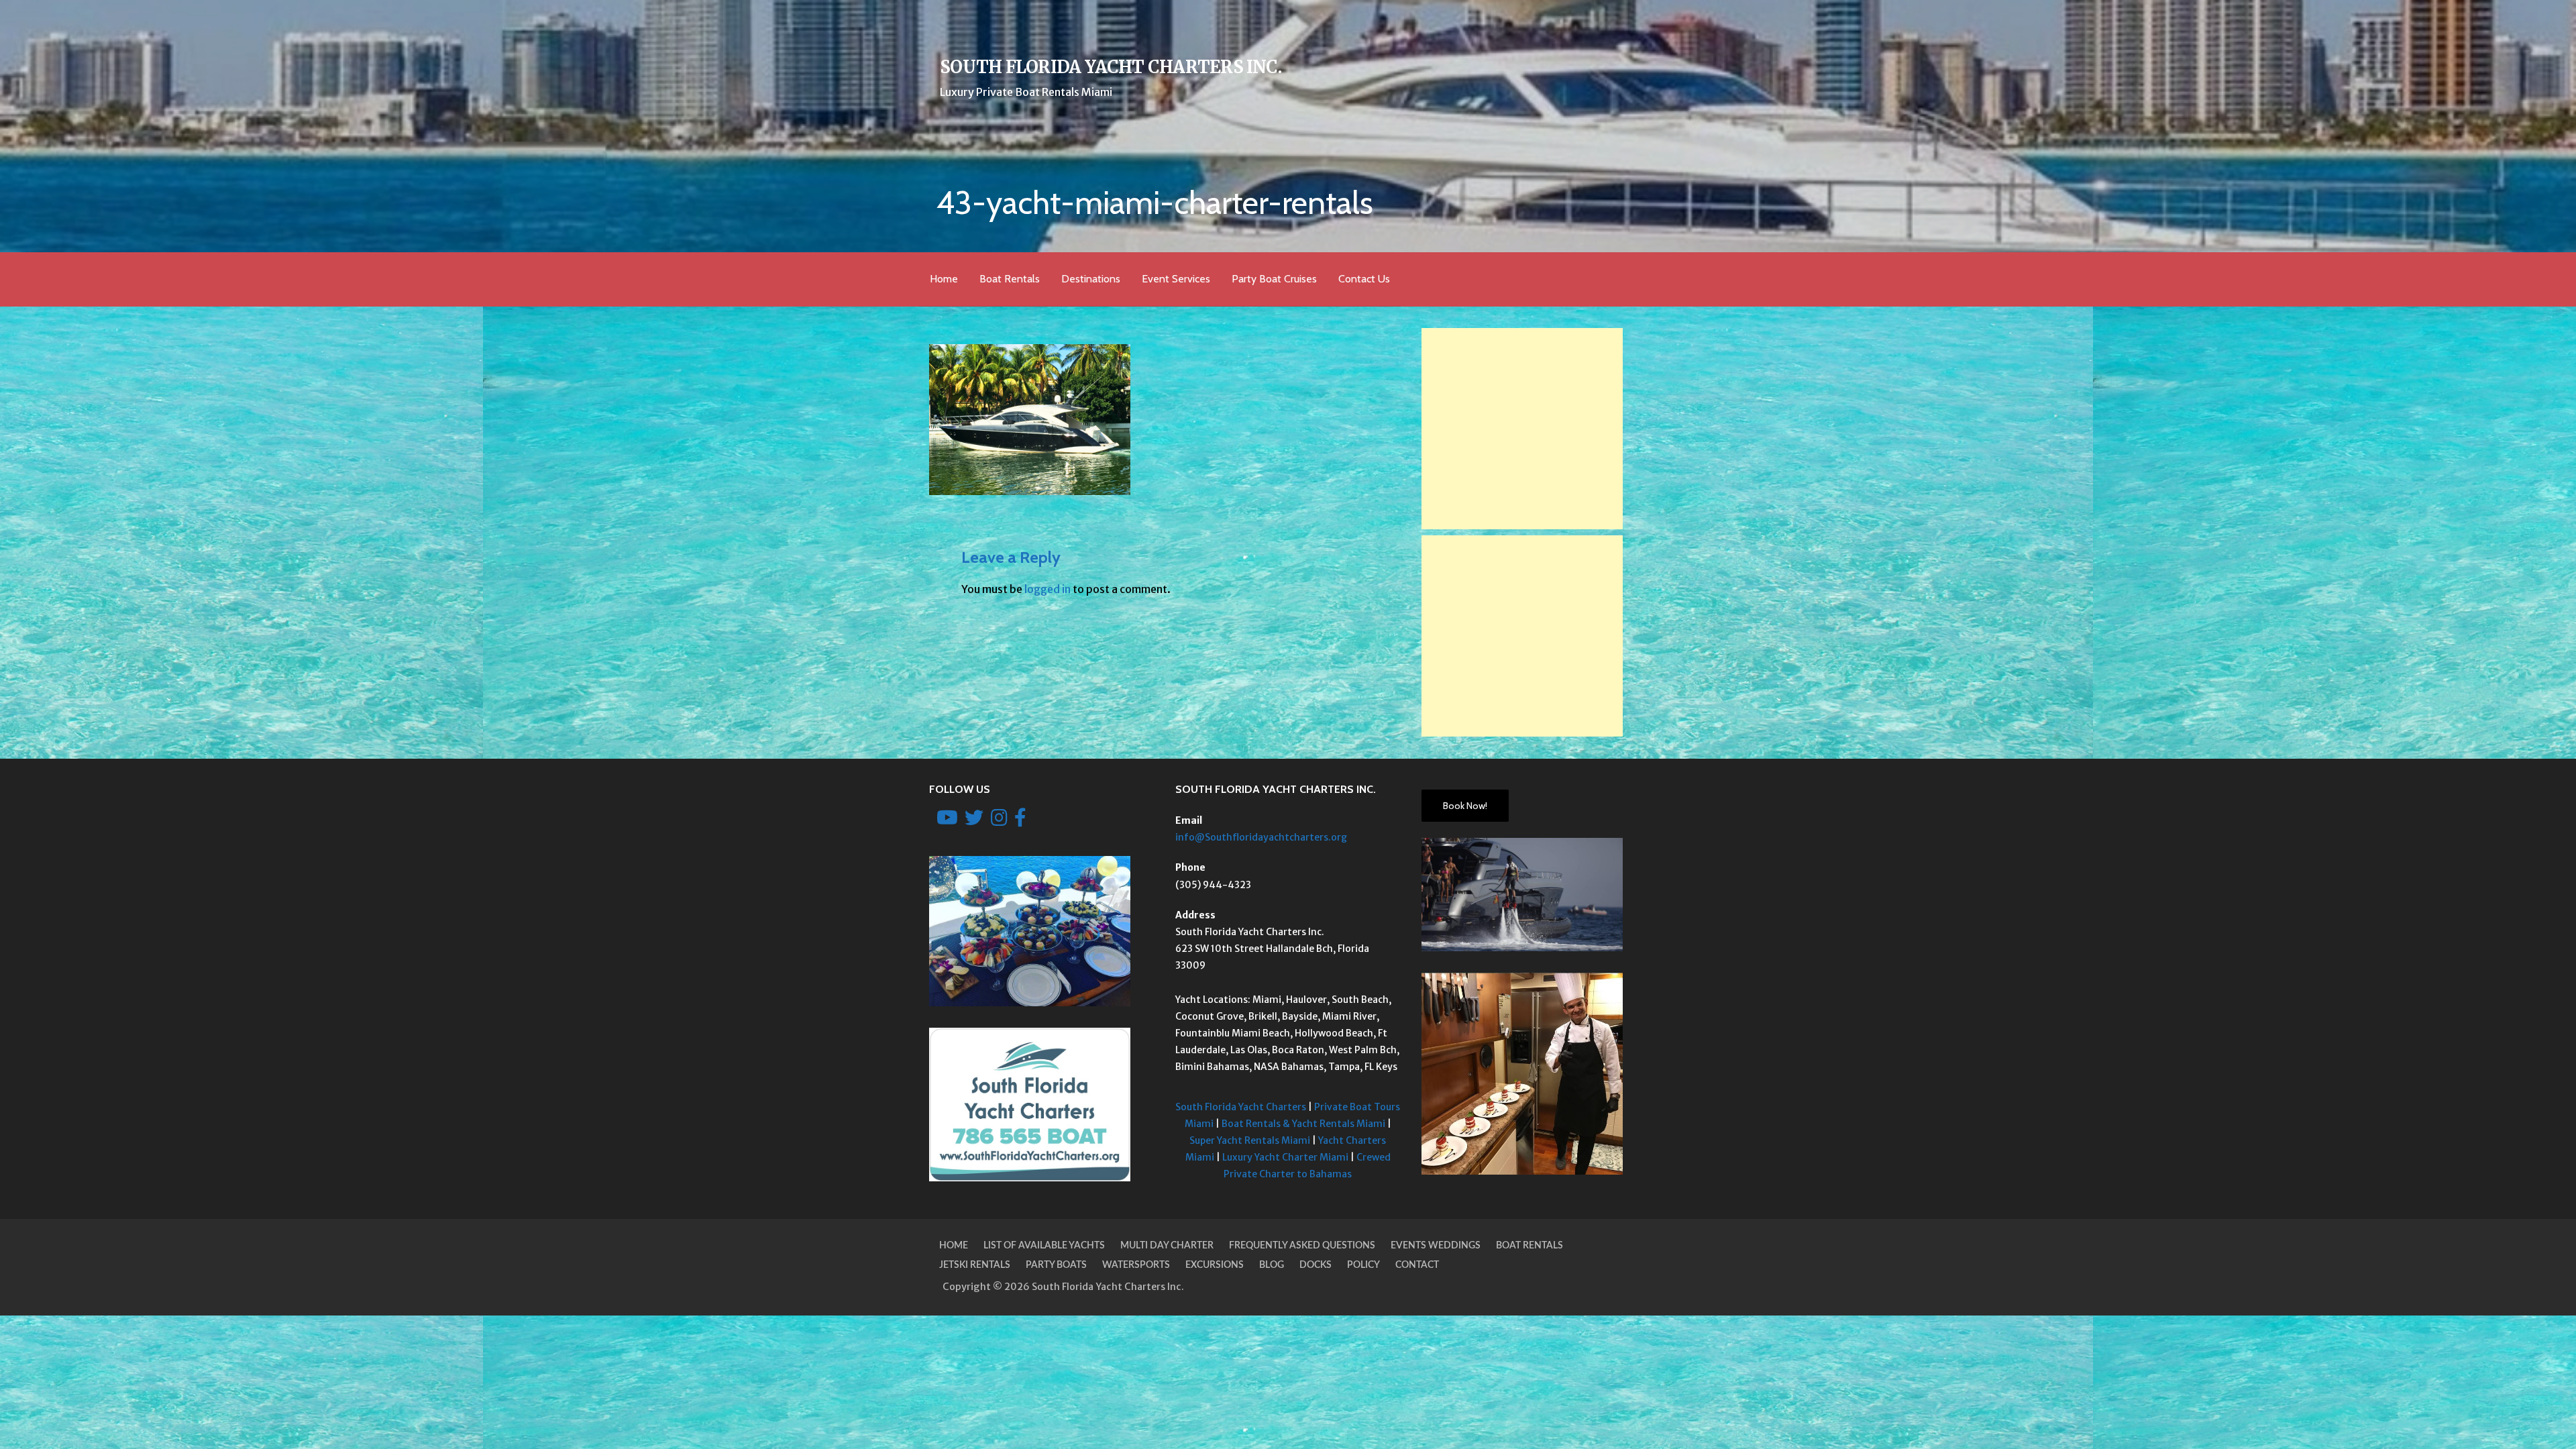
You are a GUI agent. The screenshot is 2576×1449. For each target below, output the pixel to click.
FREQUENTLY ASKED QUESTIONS (1302, 1246)
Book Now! (1465, 806)
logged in (1048, 589)
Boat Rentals (1010, 279)
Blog (1272, 1265)
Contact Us (1364, 279)
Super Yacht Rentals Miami (1250, 1140)
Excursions (1215, 1265)
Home (944, 279)
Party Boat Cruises (1274, 279)
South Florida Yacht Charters (1241, 1107)
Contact (1417, 1265)
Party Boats (1056, 1265)
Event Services (1176, 279)
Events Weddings (1436, 1246)
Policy (1363, 1265)
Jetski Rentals (975, 1265)
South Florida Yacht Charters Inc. (1111, 67)
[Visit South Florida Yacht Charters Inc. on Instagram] (999, 821)
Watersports (1136, 1265)
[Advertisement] (1522, 429)
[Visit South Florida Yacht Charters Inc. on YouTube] (947, 821)
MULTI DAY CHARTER (1167, 1246)
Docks (1316, 1265)
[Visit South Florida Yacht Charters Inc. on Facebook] (1020, 821)
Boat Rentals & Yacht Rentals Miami (1303, 1124)
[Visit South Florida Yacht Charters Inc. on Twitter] (974, 821)
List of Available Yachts (1044, 1246)
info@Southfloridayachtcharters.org (1261, 837)
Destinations (1091, 279)
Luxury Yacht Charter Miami (1285, 1157)
